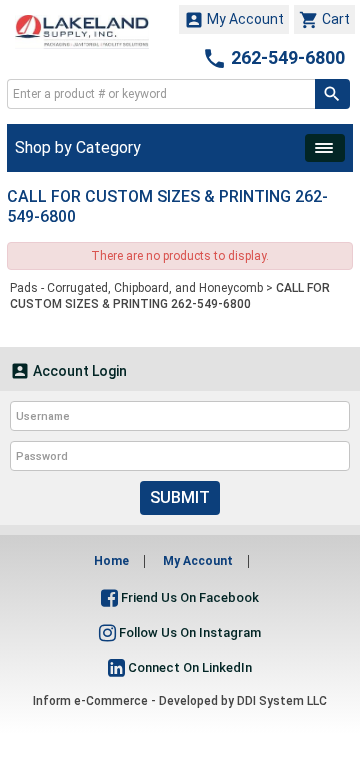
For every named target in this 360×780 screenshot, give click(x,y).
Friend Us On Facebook (188, 597)
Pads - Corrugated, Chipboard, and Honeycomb (136, 288)
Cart (324, 20)
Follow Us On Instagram (188, 632)
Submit (180, 497)
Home (111, 561)
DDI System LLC (282, 701)
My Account (234, 20)
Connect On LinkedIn (188, 667)
